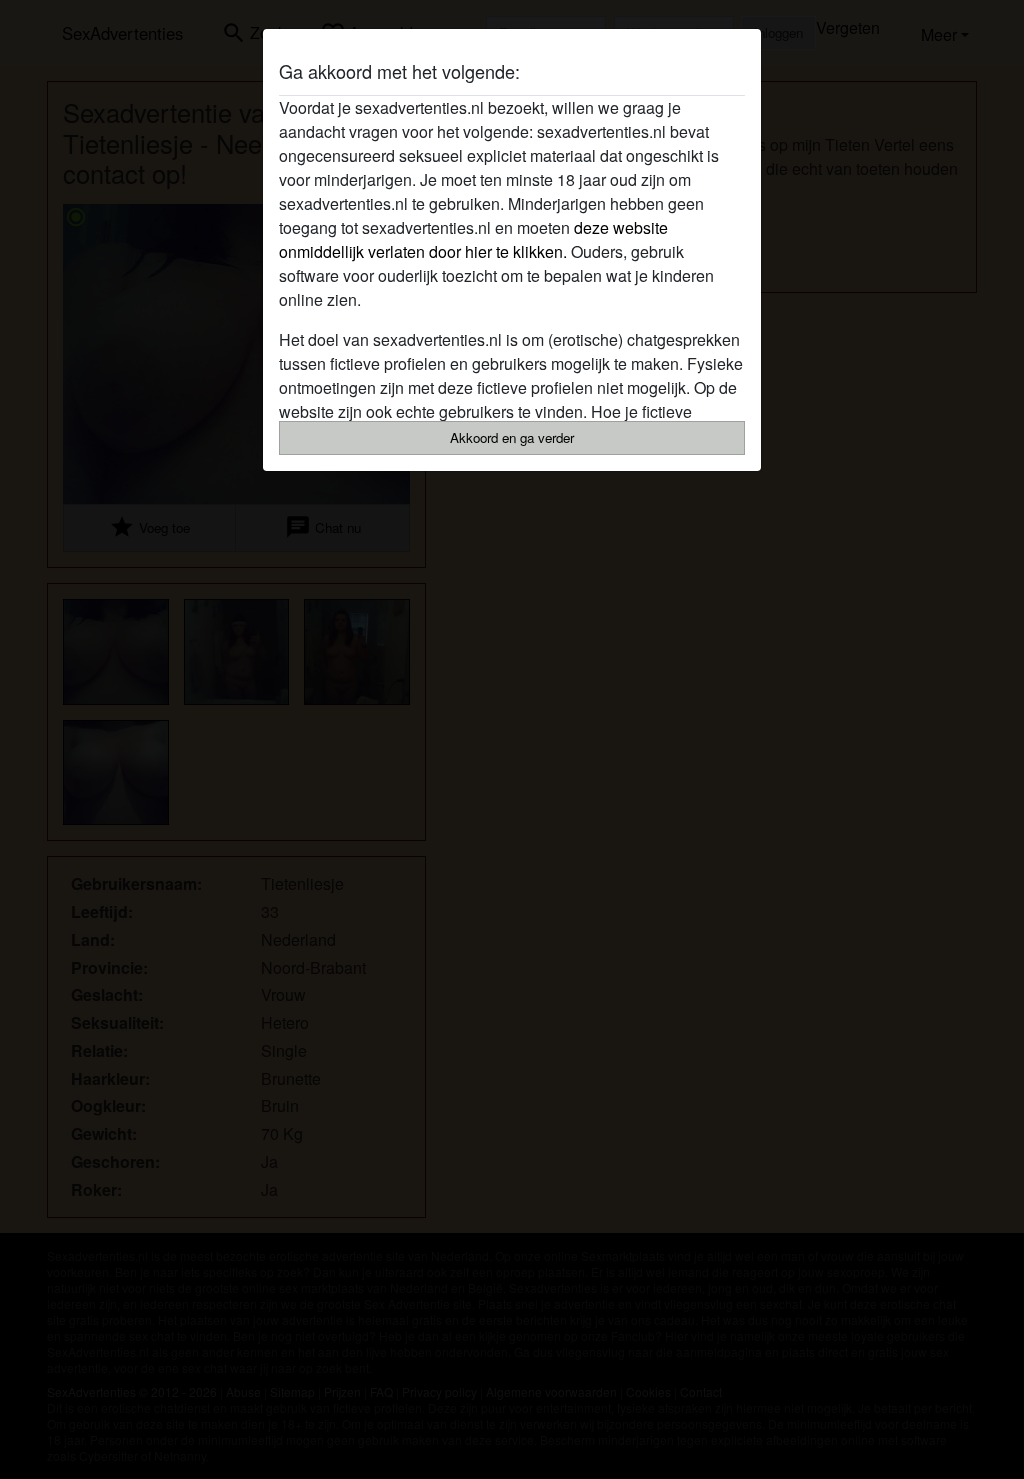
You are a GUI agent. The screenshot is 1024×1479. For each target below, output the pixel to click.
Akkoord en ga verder (512, 437)
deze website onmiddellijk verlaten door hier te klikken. (473, 239)
